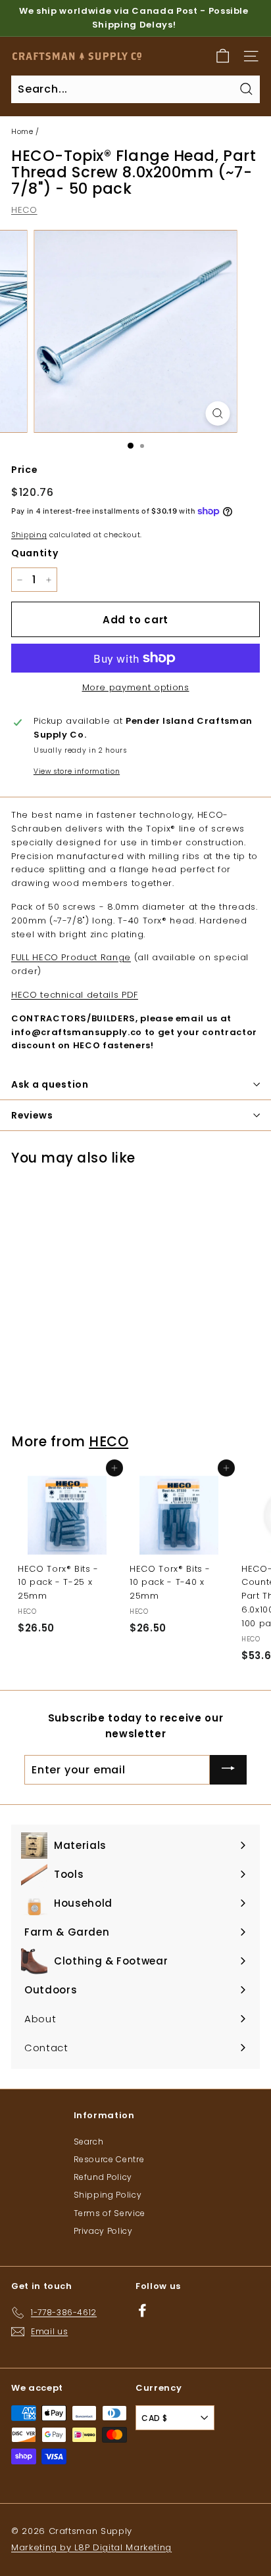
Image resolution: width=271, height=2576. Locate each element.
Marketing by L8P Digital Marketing (91, 2547)
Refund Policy (103, 2177)
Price (24, 470)
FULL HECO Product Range (71, 957)
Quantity (35, 553)
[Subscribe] (228, 1770)
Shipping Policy (108, 2195)
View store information (77, 771)
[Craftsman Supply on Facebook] (142, 2310)
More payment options (136, 687)
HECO (24, 210)
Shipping (29, 535)
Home (22, 131)
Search (89, 2142)
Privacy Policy (103, 2231)
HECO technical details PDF (75, 995)
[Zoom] (218, 413)
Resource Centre (109, 2159)
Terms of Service (110, 2213)
